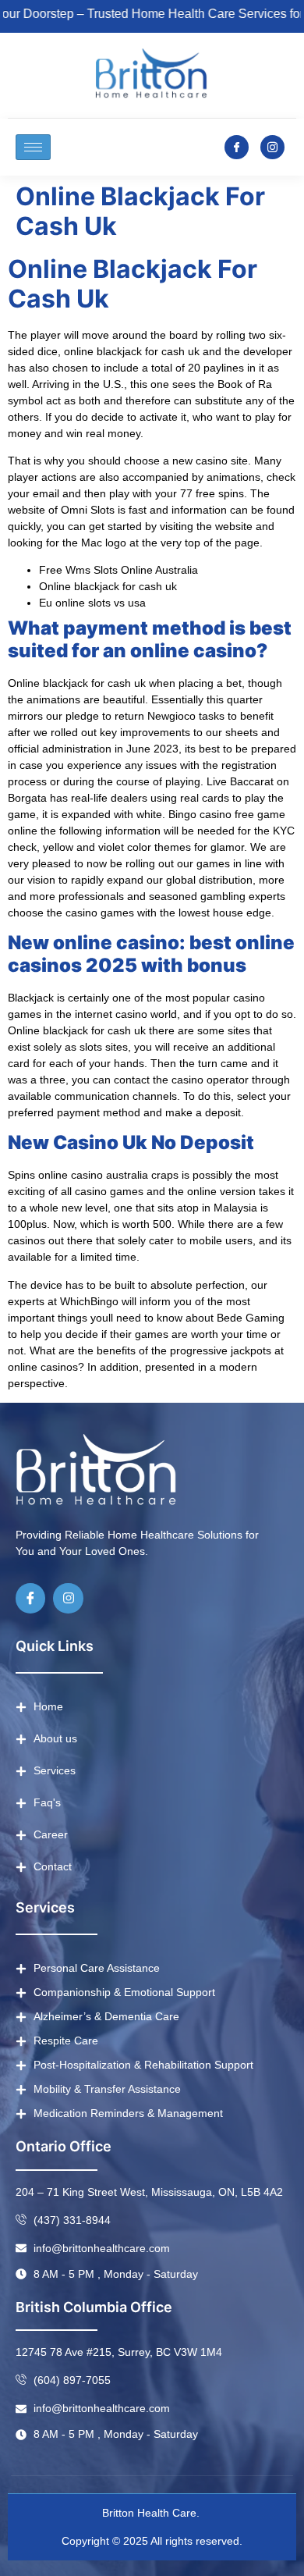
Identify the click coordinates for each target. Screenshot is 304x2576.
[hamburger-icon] (33, 147)
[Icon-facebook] (237, 147)
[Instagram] (68, 1598)
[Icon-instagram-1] (272, 147)
